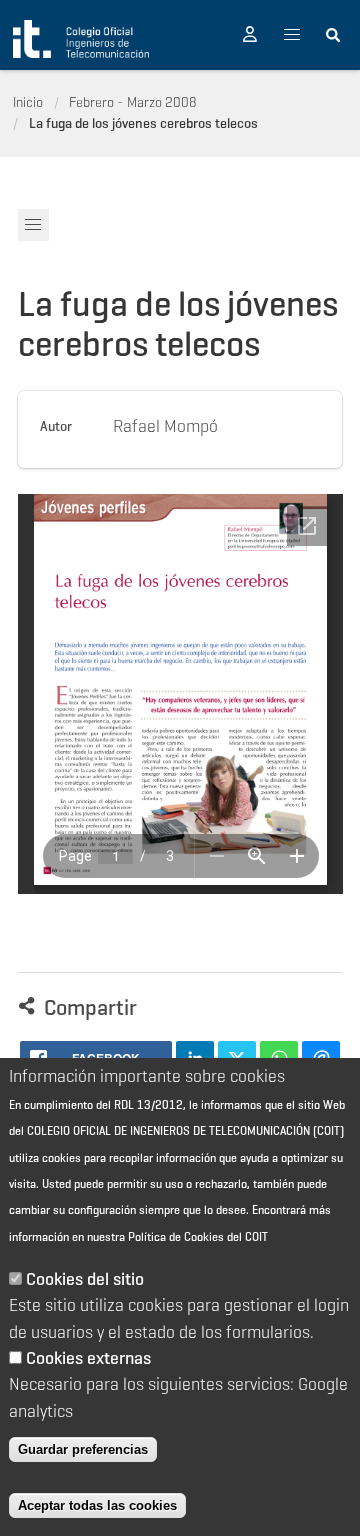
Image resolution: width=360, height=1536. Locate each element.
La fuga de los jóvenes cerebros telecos (143, 123)
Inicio (28, 102)
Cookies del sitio (85, 1279)
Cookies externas (88, 1358)
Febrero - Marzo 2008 (133, 102)
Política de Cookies (176, 1236)
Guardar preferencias (83, 1449)
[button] (250, 35)
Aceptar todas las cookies (97, 1505)
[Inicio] (81, 39)
